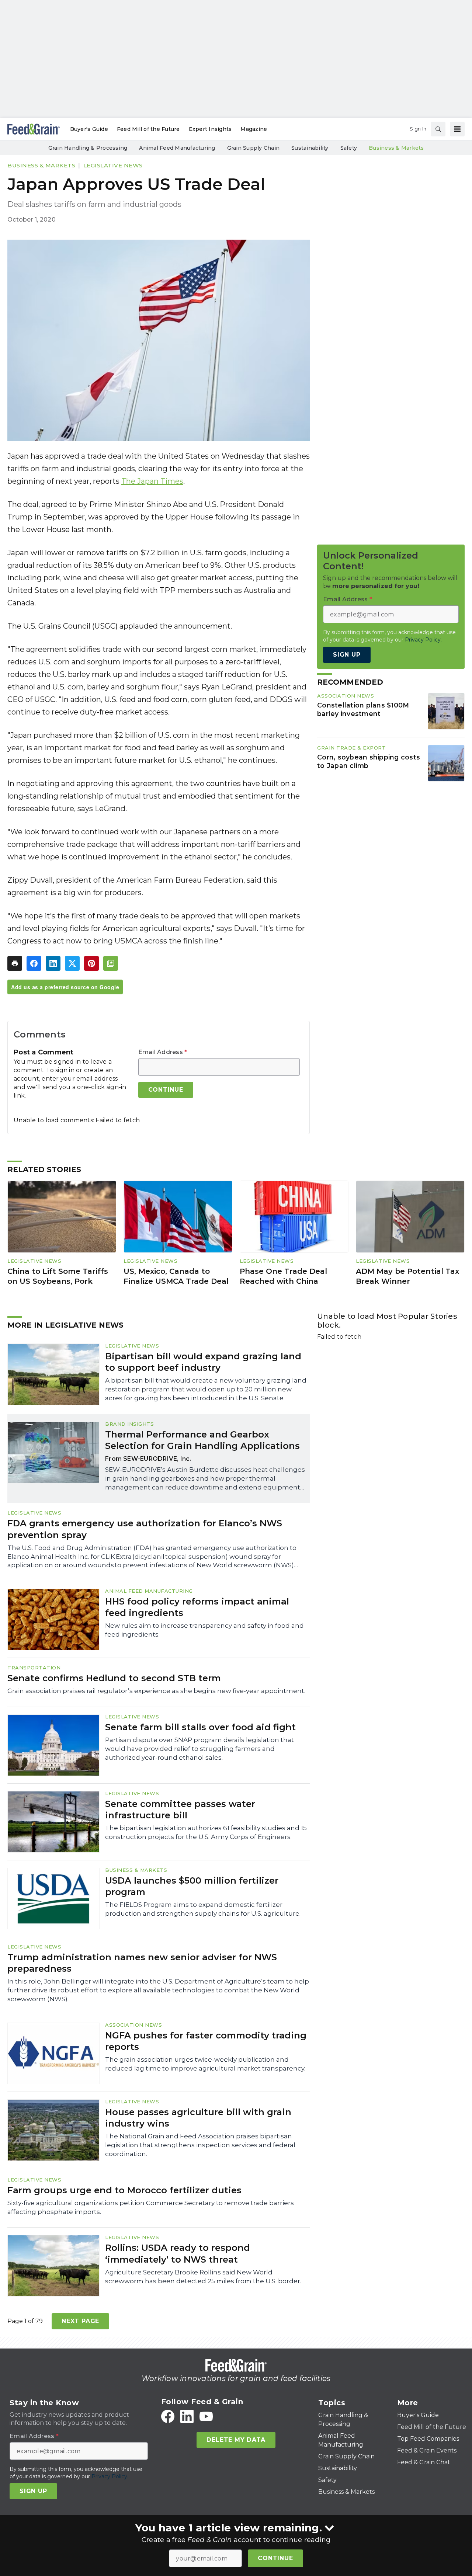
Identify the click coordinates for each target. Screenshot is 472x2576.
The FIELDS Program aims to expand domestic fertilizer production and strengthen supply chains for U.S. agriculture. (203, 1909)
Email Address (163, 1052)
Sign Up (347, 655)
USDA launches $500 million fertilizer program (192, 1886)
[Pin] (91, 963)
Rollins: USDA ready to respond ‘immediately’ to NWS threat (178, 2253)
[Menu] (457, 129)
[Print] (15, 963)
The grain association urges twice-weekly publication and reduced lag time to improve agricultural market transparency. (205, 2064)
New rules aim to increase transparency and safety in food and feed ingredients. (204, 1630)
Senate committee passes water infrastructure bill (180, 1810)
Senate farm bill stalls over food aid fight (200, 1727)
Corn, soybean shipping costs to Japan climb (369, 761)
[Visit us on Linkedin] (187, 2416)
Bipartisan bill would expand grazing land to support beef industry (203, 1362)
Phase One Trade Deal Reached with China (283, 1276)
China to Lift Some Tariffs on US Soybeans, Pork (58, 1276)
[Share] (34, 963)
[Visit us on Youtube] (206, 2416)
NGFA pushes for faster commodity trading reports (206, 2041)
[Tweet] (72, 963)
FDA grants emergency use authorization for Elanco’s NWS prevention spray (145, 1529)
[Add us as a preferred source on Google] (111, 963)
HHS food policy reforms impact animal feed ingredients (197, 1607)
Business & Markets (41, 165)
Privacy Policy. (423, 640)
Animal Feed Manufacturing (149, 1591)
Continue (275, 2558)
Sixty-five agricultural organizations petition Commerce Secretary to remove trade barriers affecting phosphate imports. (151, 2207)
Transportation (34, 1668)
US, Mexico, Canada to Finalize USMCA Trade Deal (176, 1276)
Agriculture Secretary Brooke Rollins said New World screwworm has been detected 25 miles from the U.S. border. (203, 2277)
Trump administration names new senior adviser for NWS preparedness (142, 1963)
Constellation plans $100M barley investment (363, 709)
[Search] (438, 129)
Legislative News (113, 165)
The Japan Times (152, 481)
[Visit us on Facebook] (168, 2416)
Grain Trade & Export (351, 748)
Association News (346, 696)
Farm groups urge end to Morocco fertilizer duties (124, 2190)
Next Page (80, 2321)
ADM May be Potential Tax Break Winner (407, 1276)
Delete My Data (236, 2440)
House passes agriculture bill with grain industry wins (198, 2118)
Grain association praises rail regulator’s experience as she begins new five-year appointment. (156, 1691)
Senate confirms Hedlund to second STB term (114, 1678)
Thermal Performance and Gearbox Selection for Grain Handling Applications (202, 1440)
